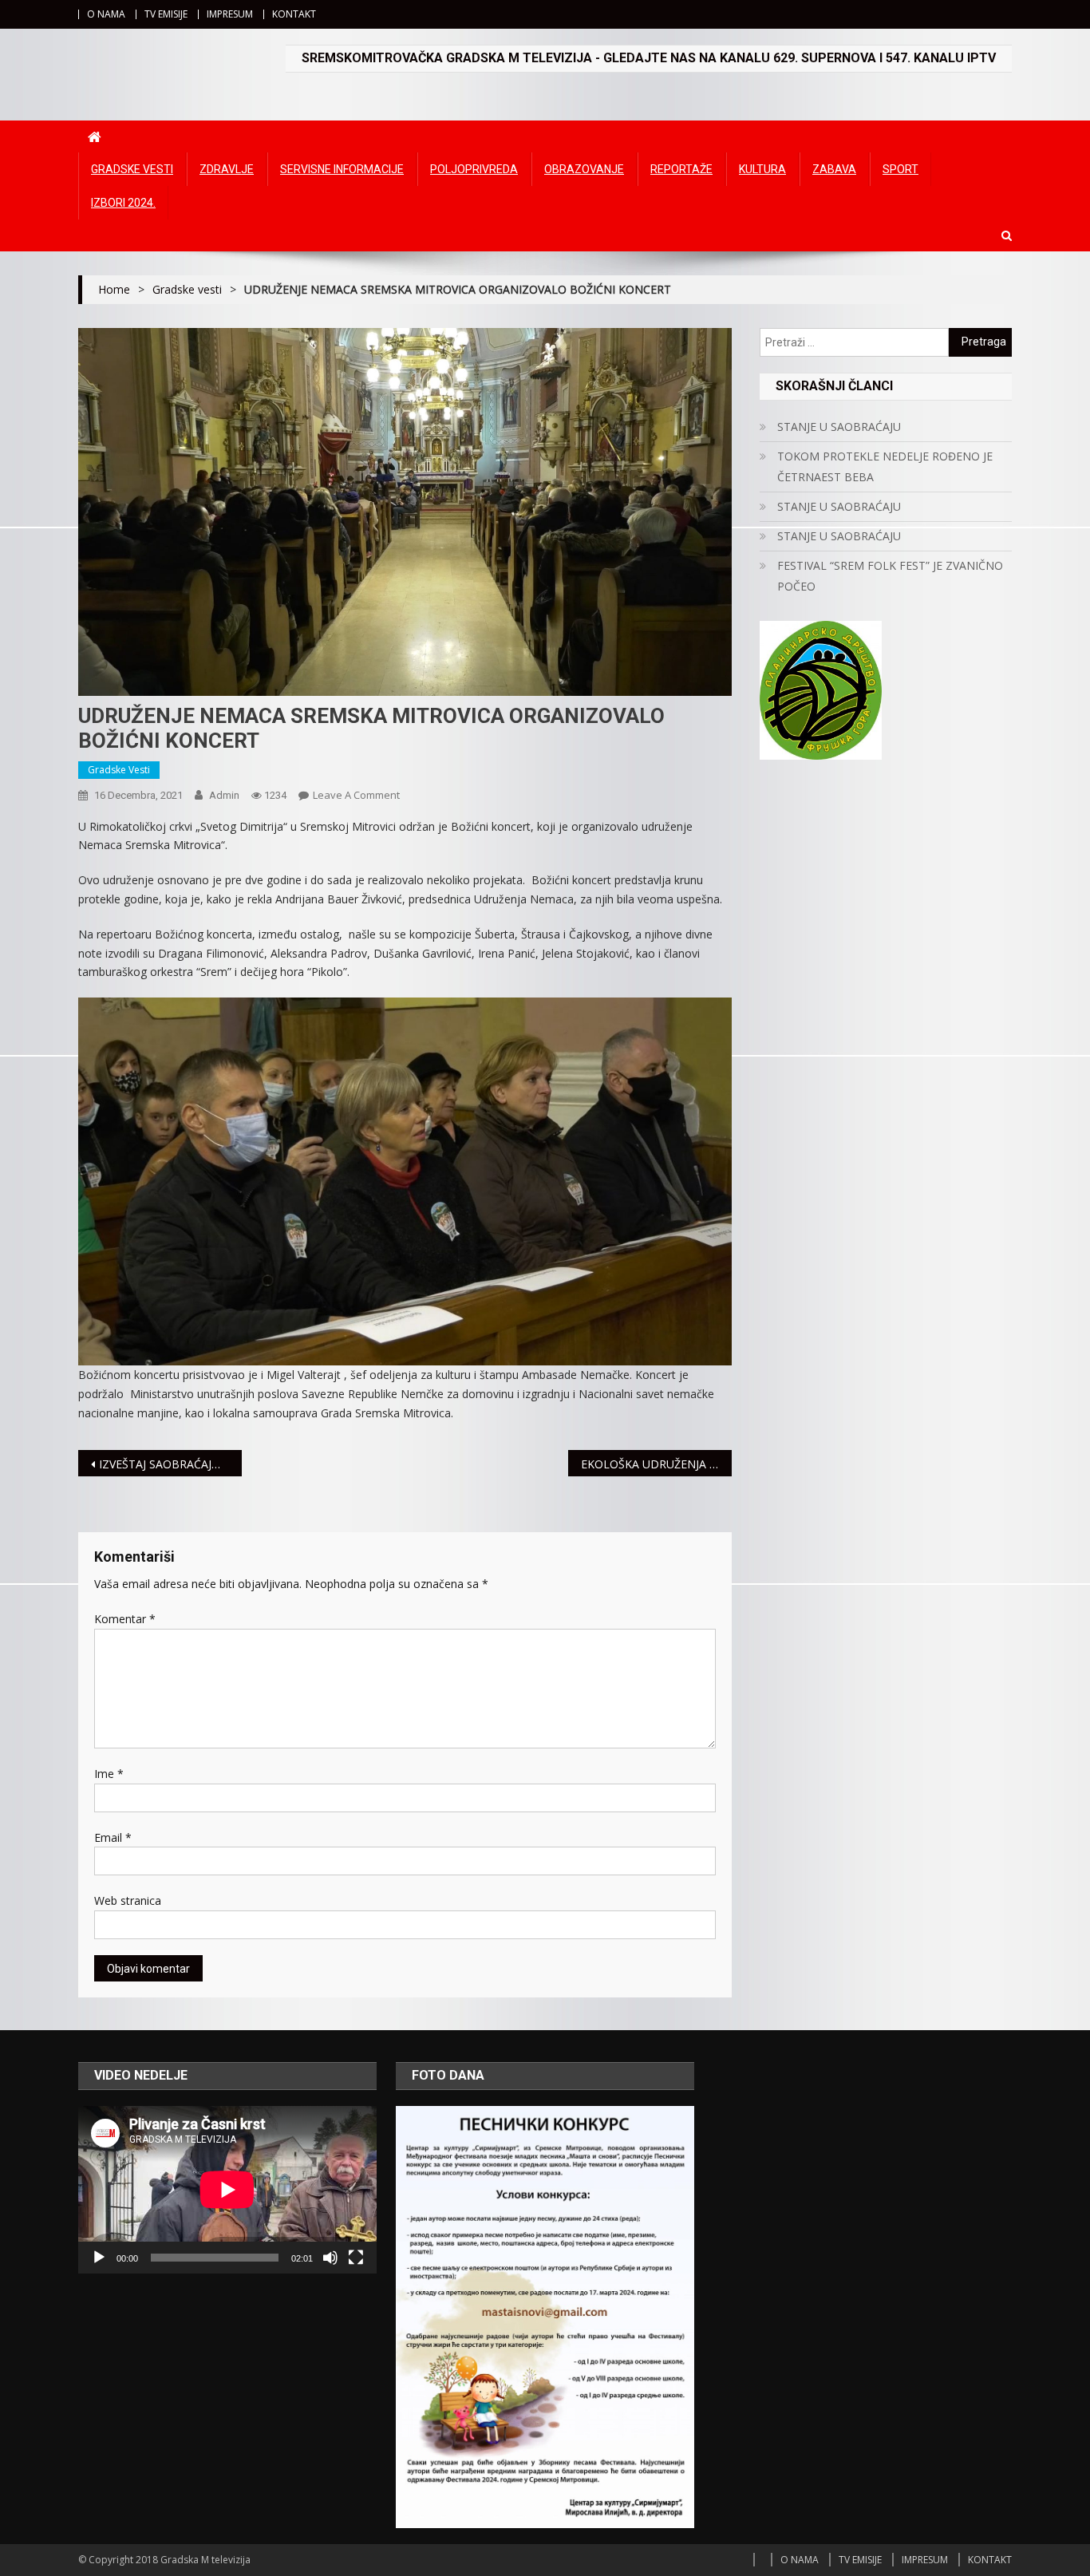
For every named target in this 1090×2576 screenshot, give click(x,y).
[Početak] (99, 2258)
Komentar (125, 1619)
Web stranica (128, 1900)
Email (113, 1837)
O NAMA (106, 14)
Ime (109, 1774)
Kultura (762, 169)
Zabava (834, 169)
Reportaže (681, 169)
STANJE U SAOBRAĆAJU (839, 427)
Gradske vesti (132, 169)
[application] (227, 2190)
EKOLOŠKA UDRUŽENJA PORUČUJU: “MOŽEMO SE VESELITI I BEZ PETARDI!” (656, 1464)
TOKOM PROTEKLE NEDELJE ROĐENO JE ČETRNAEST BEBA (885, 466)
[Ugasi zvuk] (330, 2258)
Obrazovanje (584, 169)
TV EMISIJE (166, 14)
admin (224, 795)
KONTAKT (294, 14)
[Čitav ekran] (356, 2258)
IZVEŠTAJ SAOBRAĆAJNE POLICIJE (170, 1464)
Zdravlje (227, 169)
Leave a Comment (356, 795)
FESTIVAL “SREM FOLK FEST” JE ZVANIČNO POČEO (890, 576)
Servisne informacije (342, 169)
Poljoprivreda (474, 169)
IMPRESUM (230, 14)
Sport (900, 169)
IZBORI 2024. (123, 203)
